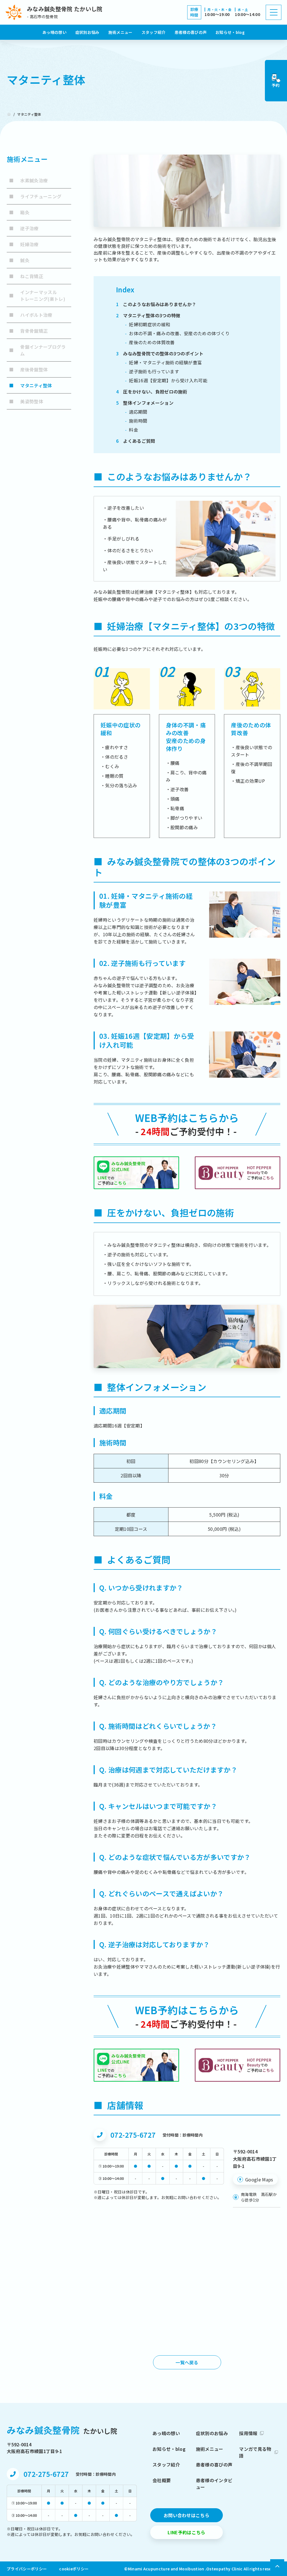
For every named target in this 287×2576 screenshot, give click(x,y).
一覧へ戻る (187, 2362)
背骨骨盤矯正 (28, 331)
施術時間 (136, 421)
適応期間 (136, 412)
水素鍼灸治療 (28, 180)
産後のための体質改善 (150, 342)
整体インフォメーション (145, 403)
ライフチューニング (35, 196)
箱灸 (19, 212)
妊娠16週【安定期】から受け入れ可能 (166, 380)
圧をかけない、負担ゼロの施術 (152, 392)
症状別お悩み (87, 32)
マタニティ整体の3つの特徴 (148, 315)
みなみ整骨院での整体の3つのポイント (160, 353)
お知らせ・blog (230, 32)
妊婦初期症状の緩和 (148, 324)
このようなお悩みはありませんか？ (156, 304)
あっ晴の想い (54, 32)
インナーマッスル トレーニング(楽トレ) (37, 295)
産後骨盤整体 (28, 369)
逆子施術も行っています (152, 371)
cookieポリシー (74, 2569)
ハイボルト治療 (31, 315)
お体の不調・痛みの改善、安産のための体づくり (177, 333)
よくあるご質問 (136, 441)
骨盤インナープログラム (37, 350)
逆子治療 (24, 228)
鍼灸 (19, 260)
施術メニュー (121, 32)
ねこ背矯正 (26, 276)
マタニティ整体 (31, 385)
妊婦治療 (24, 244)
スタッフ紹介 (154, 32)
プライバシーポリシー (27, 2569)
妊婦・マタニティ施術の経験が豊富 (163, 362)
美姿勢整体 (26, 401)
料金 (132, 430)
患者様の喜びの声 (191, 32)
